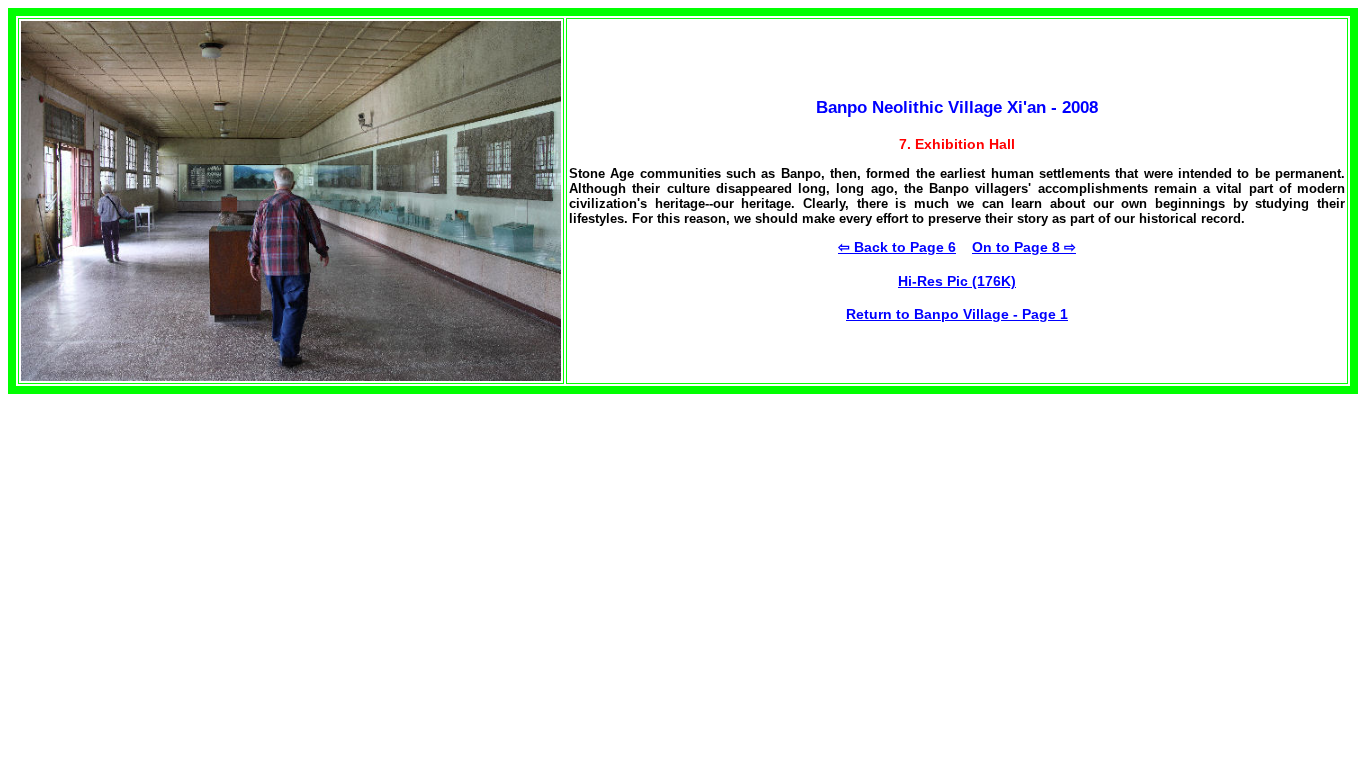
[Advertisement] (176, 534)
